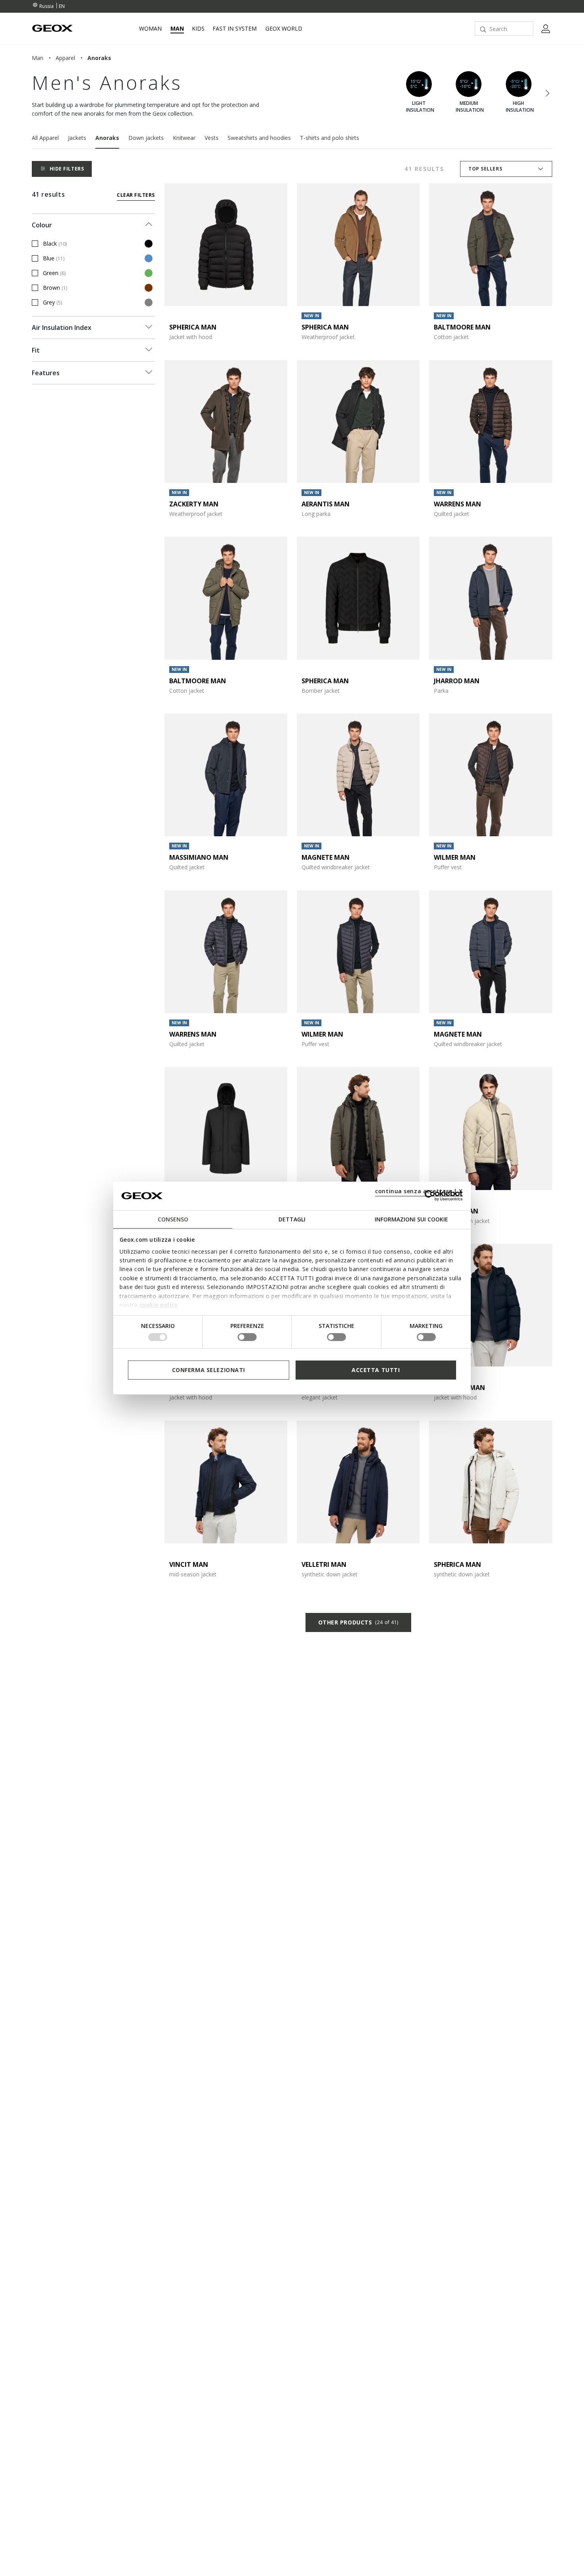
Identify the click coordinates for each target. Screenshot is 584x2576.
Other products (358, 1622)
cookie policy (159, 1305)
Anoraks (107, 138)
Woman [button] (150, 29)
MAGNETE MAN (326, 857)
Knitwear (184, 138)
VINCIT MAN (189, 1564)
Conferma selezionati (209, 1369)
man (38, 58)
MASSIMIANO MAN (199, 857)
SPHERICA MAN (193, 327)
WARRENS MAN (457, 504)
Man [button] (177, 29)
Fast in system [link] (235, 29)
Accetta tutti (376, 1369)
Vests (212, 138)
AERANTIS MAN (326, 504)
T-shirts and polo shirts (330, 138)
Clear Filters (136, 195)
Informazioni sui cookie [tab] (411, 1219)
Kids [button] (198, 29)
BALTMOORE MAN (462, 327)
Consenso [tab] (173, 1219)
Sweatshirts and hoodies (259, 138)
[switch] (247, 1337)
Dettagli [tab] (292, 1219)
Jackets (77, 138)
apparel (65, 58)
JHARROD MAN (457, 681)
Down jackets (146, 138)
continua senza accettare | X (419, 1191)
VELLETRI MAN (324, 1564)
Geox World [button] (284, 29)
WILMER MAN (455, 857)
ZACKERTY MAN (194, 504)
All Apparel (45, 138)
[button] (547, 94)
